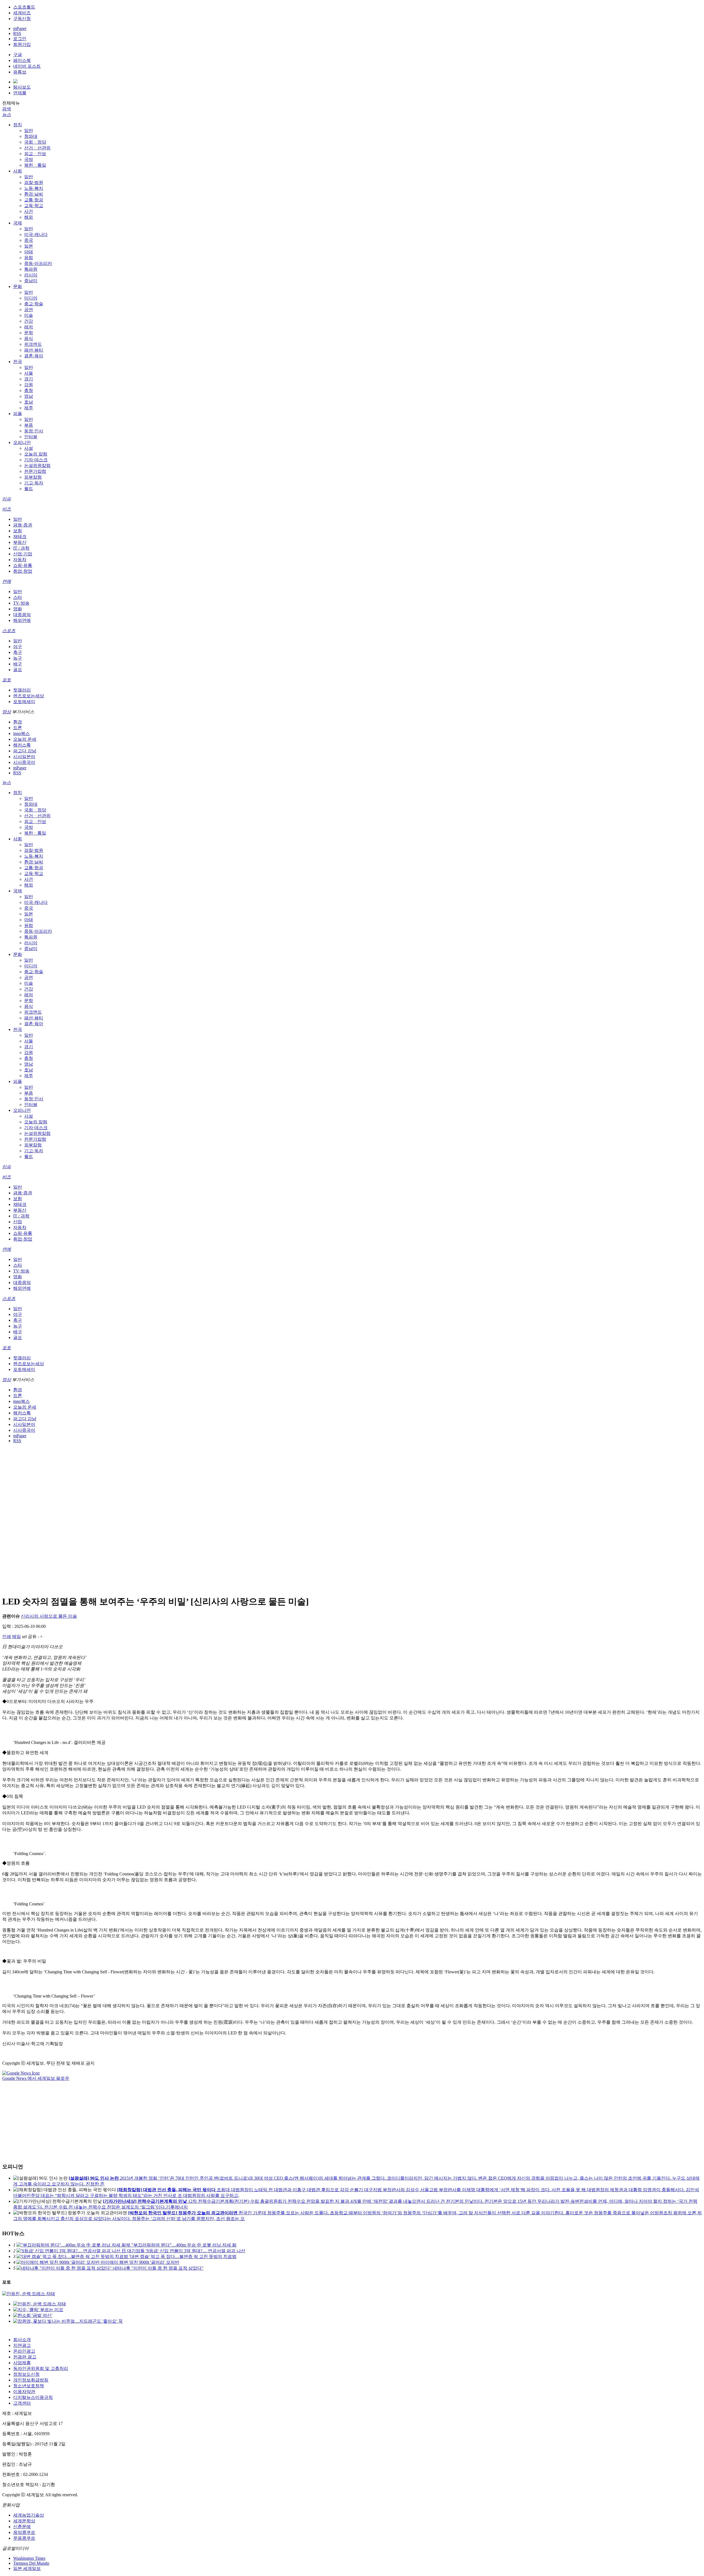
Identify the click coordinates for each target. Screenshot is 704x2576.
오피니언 (22, 442)
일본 (29, 246)
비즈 (7, 509)
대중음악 (22, 615)
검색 (7, 109)
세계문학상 (24, 2521)
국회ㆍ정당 (35, 142)
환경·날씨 (34, 194)
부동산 (20, 542)
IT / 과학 (21, 548)
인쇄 (7, 1637)
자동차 (20, 560)
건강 (29, 321)
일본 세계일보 (27, 2568)
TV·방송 (21, 603)
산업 (18, 1222)
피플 (18, 414)
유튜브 (20, 72)
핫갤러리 (22, 690)
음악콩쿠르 (24, 2532)
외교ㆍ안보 (35, 154)
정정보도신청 (26, 2374)
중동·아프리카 (38, 263)
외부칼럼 (33, 477)
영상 (7, 712)
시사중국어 (24, 762)
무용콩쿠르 (24, 2538)
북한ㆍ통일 (35, 165)
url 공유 (29, 1637)
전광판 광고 (25, 2357)
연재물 (20, 93)
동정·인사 (34, 431)
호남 (29, 402)
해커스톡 (22, 745)
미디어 (31, 298)
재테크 (20, 537)
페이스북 (22, 60)
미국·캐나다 (36, 234)
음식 (29, 338)
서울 (29, 373)
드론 (18, 728)
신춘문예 (22, 2527)
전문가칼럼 (35, 471)
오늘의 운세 (25, 739)
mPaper (20, 28)
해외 (29, 217)
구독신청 (22, 19)
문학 (29, 333)
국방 (29, 159)
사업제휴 (22, 2363)
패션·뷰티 (34, 350)
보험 (18, 531)
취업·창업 (23, 571)
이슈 (7, 499)
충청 (29, 390)
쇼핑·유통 (23, 565)
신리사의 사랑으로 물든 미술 (49, 1616)
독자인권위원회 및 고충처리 (41, 2368)
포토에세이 (24, 702)
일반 (29, 131)
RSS (17, 33)
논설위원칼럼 (37, 466)
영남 (29, 396)
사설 (29, 448)
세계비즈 (22, 13)
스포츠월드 (24, 7)
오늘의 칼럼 (36, 454)
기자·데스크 (36, 460)
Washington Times (29, 2558)
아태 (29, 252)
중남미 (31, 281)
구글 (18, 55)
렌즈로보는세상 (29, 696)
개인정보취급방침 (31, 2380)
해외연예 (22, 620)
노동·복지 (34, 188)
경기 (29, 379)
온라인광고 (24, 2351)
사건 (29, 211)
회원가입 (22, 44)
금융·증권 (23, 525)
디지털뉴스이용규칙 (33, 2397)
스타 (18, 597)
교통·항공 (34, 200)
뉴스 (7, 115)
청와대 (31, 136)
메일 (16, 1637)
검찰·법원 (34, 183)
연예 (7, 581)
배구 (18, 664)
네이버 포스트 (27, 66)
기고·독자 (34, 483)
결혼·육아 (34, 356)
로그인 (20, 39)
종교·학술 (34, 304)
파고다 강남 (25, 751)
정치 (18, 125)
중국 (29, 240)
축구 (18, 652)
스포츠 (9, 631)
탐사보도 (22, 87)
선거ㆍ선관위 (37, 148)
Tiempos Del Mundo (31, 2563)
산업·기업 (23, 554)
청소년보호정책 (29, 2386)
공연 (29, 310)
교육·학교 (34, 206)
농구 (18, 658)
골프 (18, 670)
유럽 (29, 258)
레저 (29, 327)
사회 (18, 171)
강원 (29, 385)
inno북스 (21, 733)
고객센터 (22, 2403)
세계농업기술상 (29, 2515)
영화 (18, 609)
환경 (18, 722)
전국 (18, 362)
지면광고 (22, 2345)
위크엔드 (33, 344)
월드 (29, 489)
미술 (29, 315)
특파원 (31, 269)
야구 (18, 647)
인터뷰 (31, 437)
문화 (18, 286)
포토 (7, 680)
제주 (29, 408)
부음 (29, 425)
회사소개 (22, 2340)
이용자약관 (24, 2392)
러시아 (31, 275)
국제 (18, 223)
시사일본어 (24, 757)
